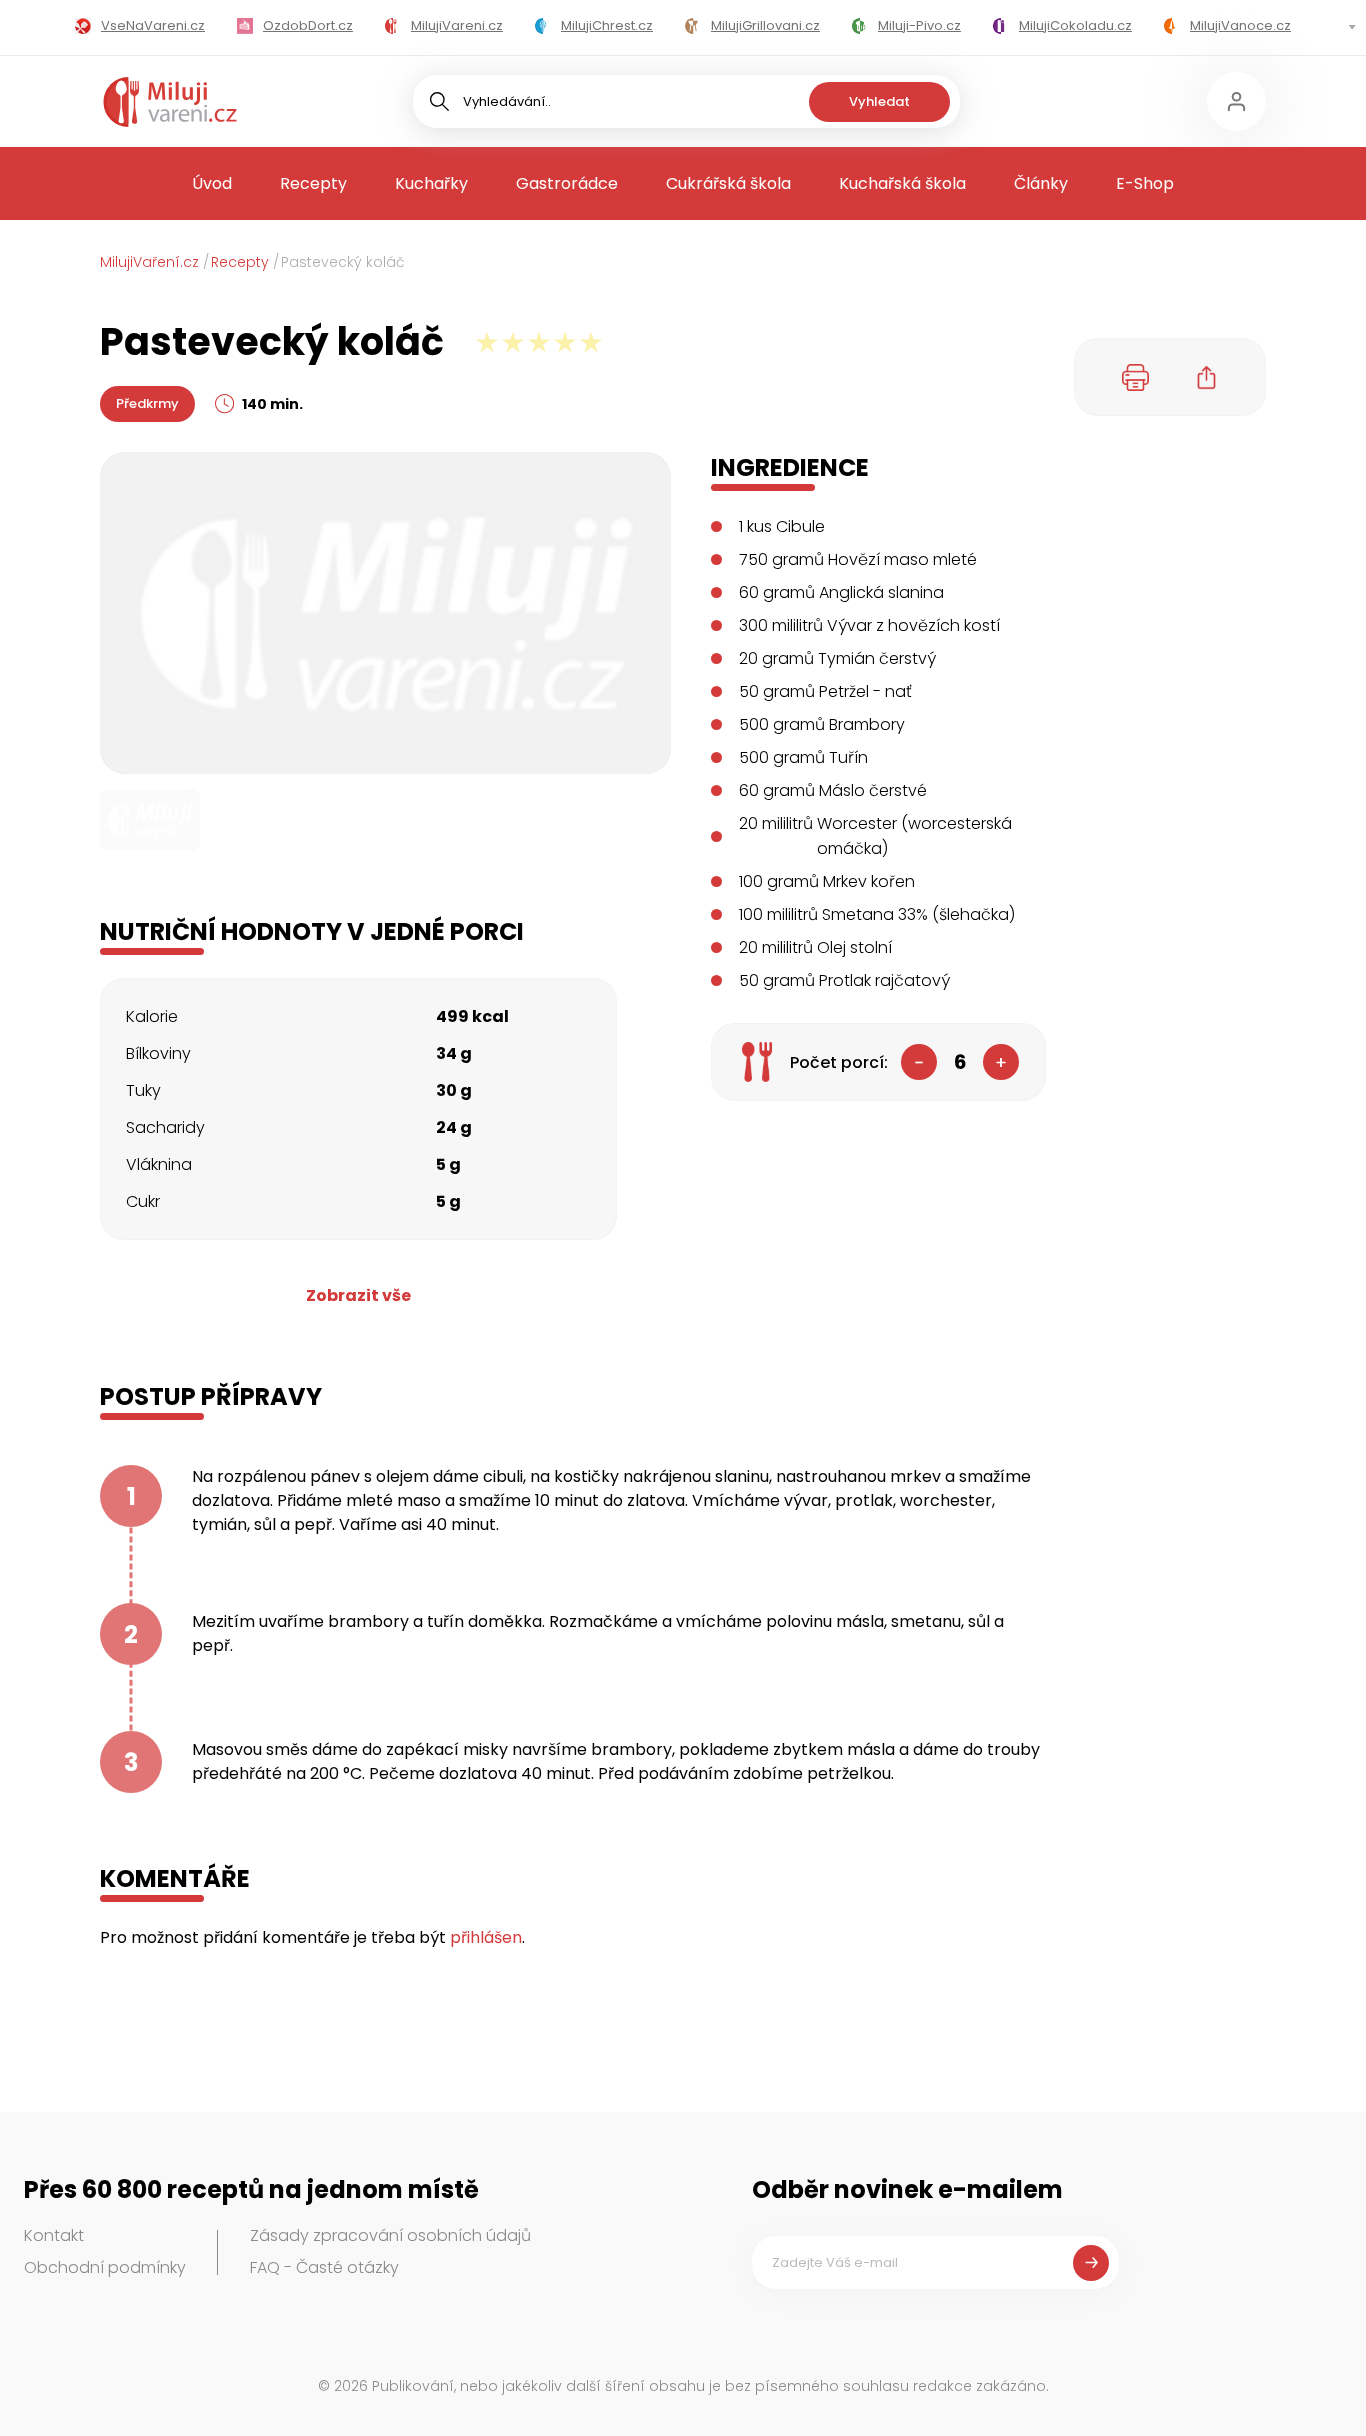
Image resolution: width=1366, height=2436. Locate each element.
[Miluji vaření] (170, 102)
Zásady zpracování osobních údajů (390, 2235)
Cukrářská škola (728, 183)
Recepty (313, 183)
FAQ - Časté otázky (324, 2267)
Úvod (212, 183)
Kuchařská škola (902, 183)
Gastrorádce (567, 183)
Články (1041, 183)
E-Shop (1145, 183)
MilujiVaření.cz (149, 262)
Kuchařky (431, 183)
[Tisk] (1136, 377)
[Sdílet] (1207, 377)
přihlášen (486, 1937)
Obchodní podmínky (105, 2267)
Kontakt (54, 2235)
